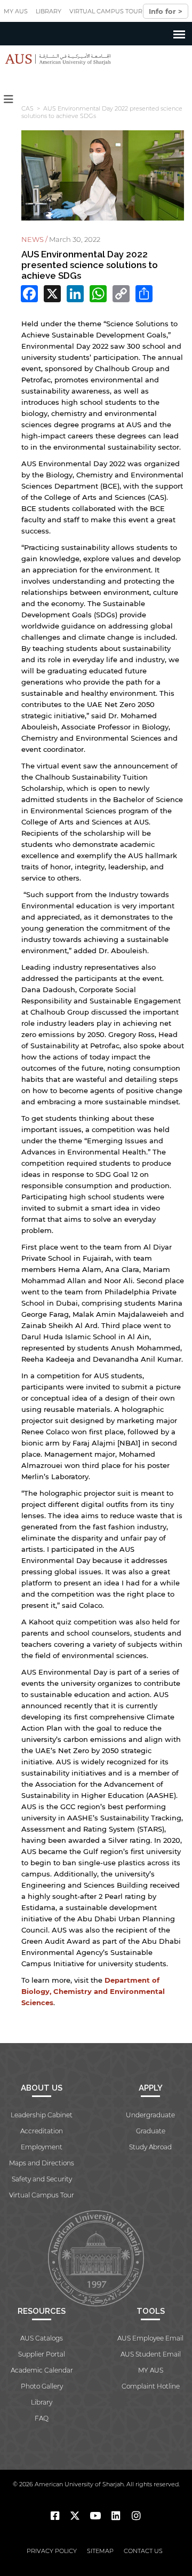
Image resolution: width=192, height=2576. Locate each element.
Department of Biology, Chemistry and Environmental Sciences (93, 1991)
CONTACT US (143, 2551)
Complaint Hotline (151, 2386)
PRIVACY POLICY (52, 2551)
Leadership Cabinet (42, 2115)
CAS (27, 108)
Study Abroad (150, 2147)
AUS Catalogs (42, 2338)
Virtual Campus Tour (106, 11)
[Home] (55, 59)
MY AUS (16, 11)
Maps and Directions (42, 2163)
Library (49, 11)
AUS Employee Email (150, 2338)
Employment (42, 2147)
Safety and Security (42, 2179)
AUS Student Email (151, 2354)
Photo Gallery (42, 2386)
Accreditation (42, 2131)
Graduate (151, 2131)
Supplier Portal (42, 2354)
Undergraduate (150, 2115)
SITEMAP (100, 2551)
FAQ (42, 2418)
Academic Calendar (42, 2370)
